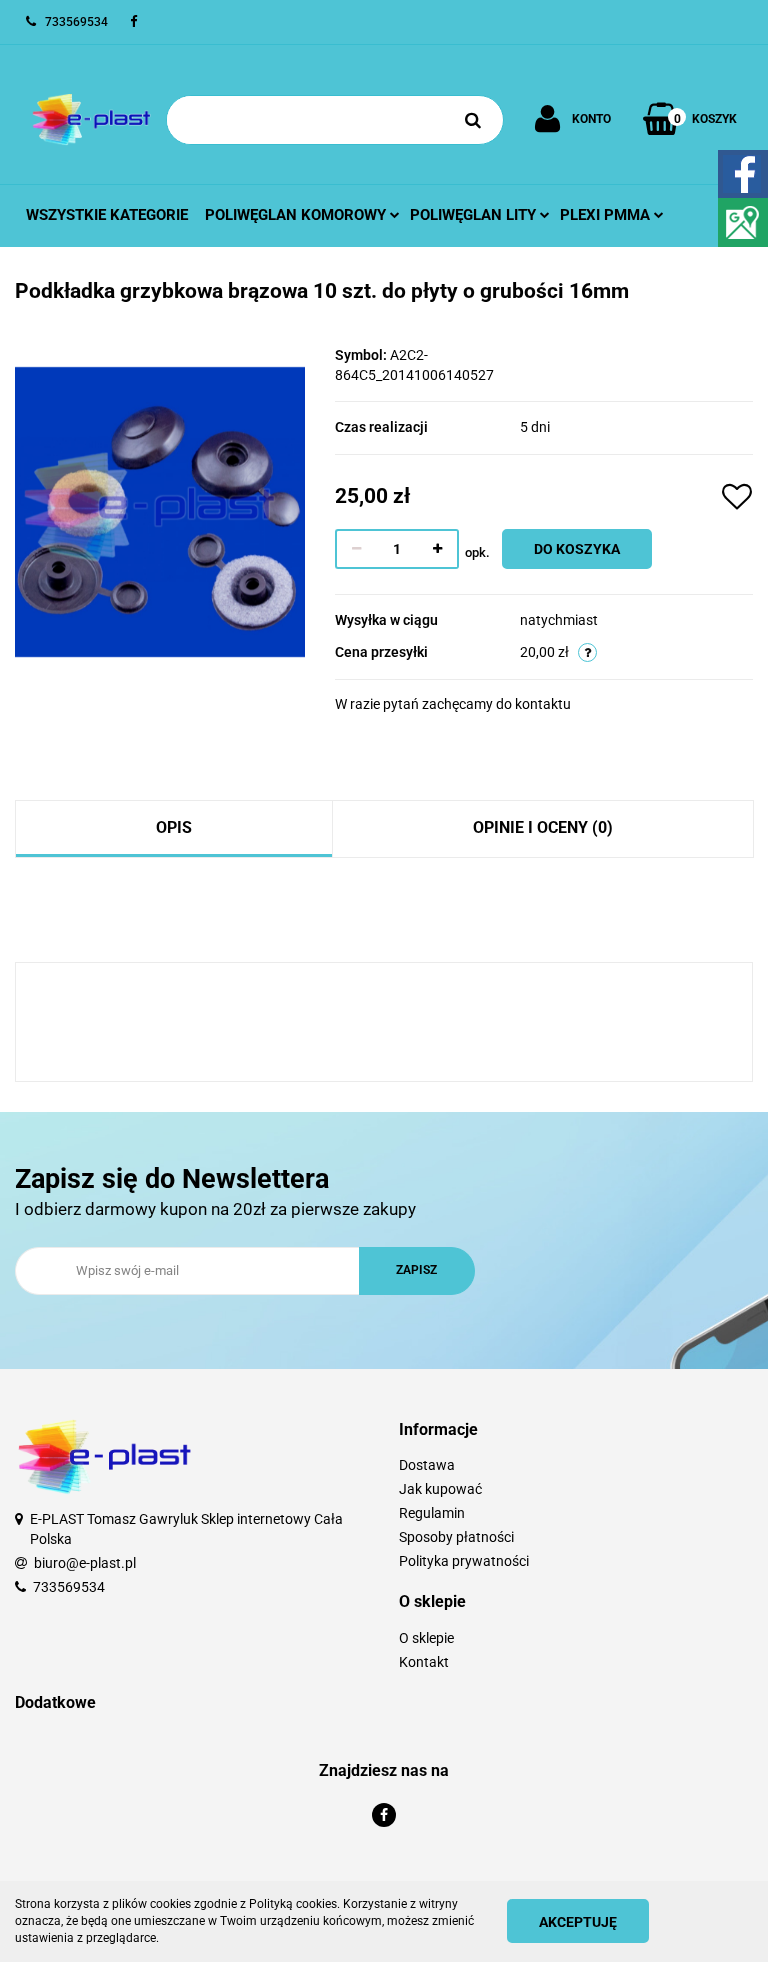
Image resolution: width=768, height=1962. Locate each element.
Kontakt (424, 1662)
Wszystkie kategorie (107, 215)
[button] (576, 1430)
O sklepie (426, 1638)
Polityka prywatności (464, 1561)
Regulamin (432, 1513)
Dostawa (427, 1465)
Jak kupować (440, 1489)
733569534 (69, 1587)
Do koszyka (577, 549)
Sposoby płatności (456, 1537)
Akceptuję (578, 1922)
